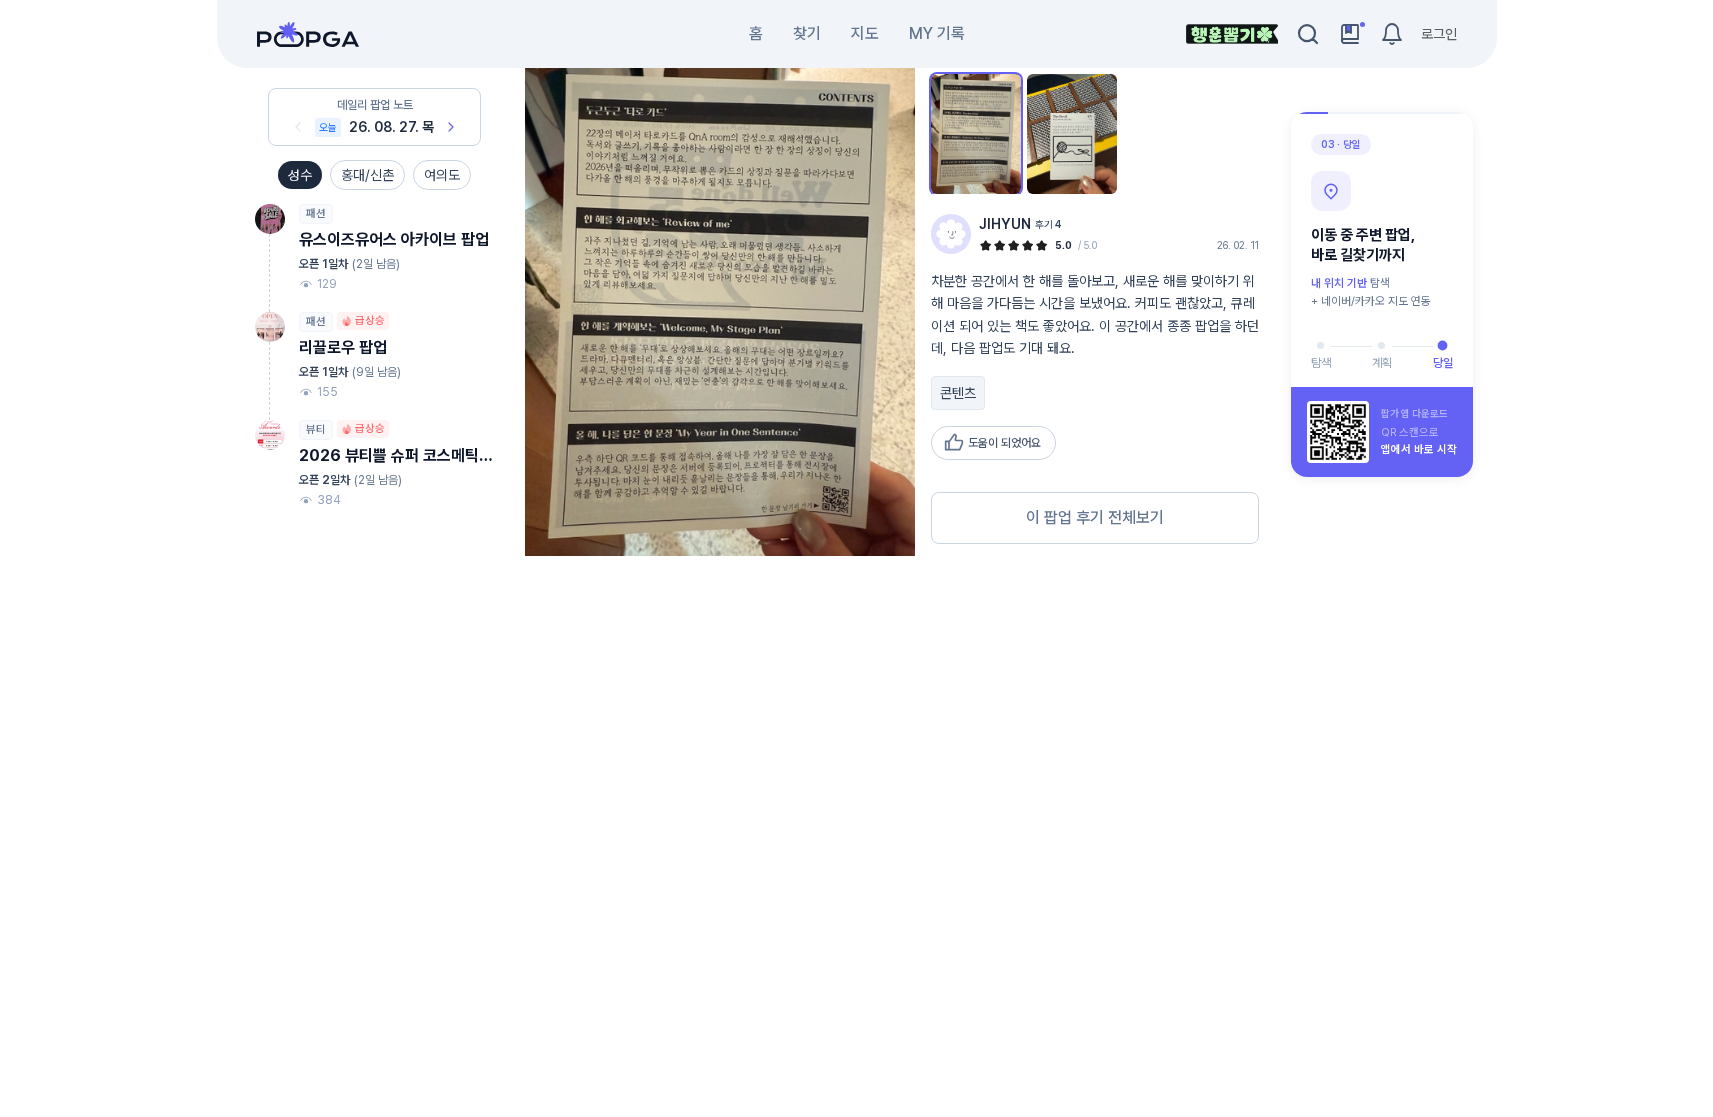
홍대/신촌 (367, 175)
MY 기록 (937, 33)
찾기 (807, 33)
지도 (865, 33)
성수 (300, 175)
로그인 (1439, 34)
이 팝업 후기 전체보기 (1095, 517)
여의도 (442, 175)
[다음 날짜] (451, 127)
